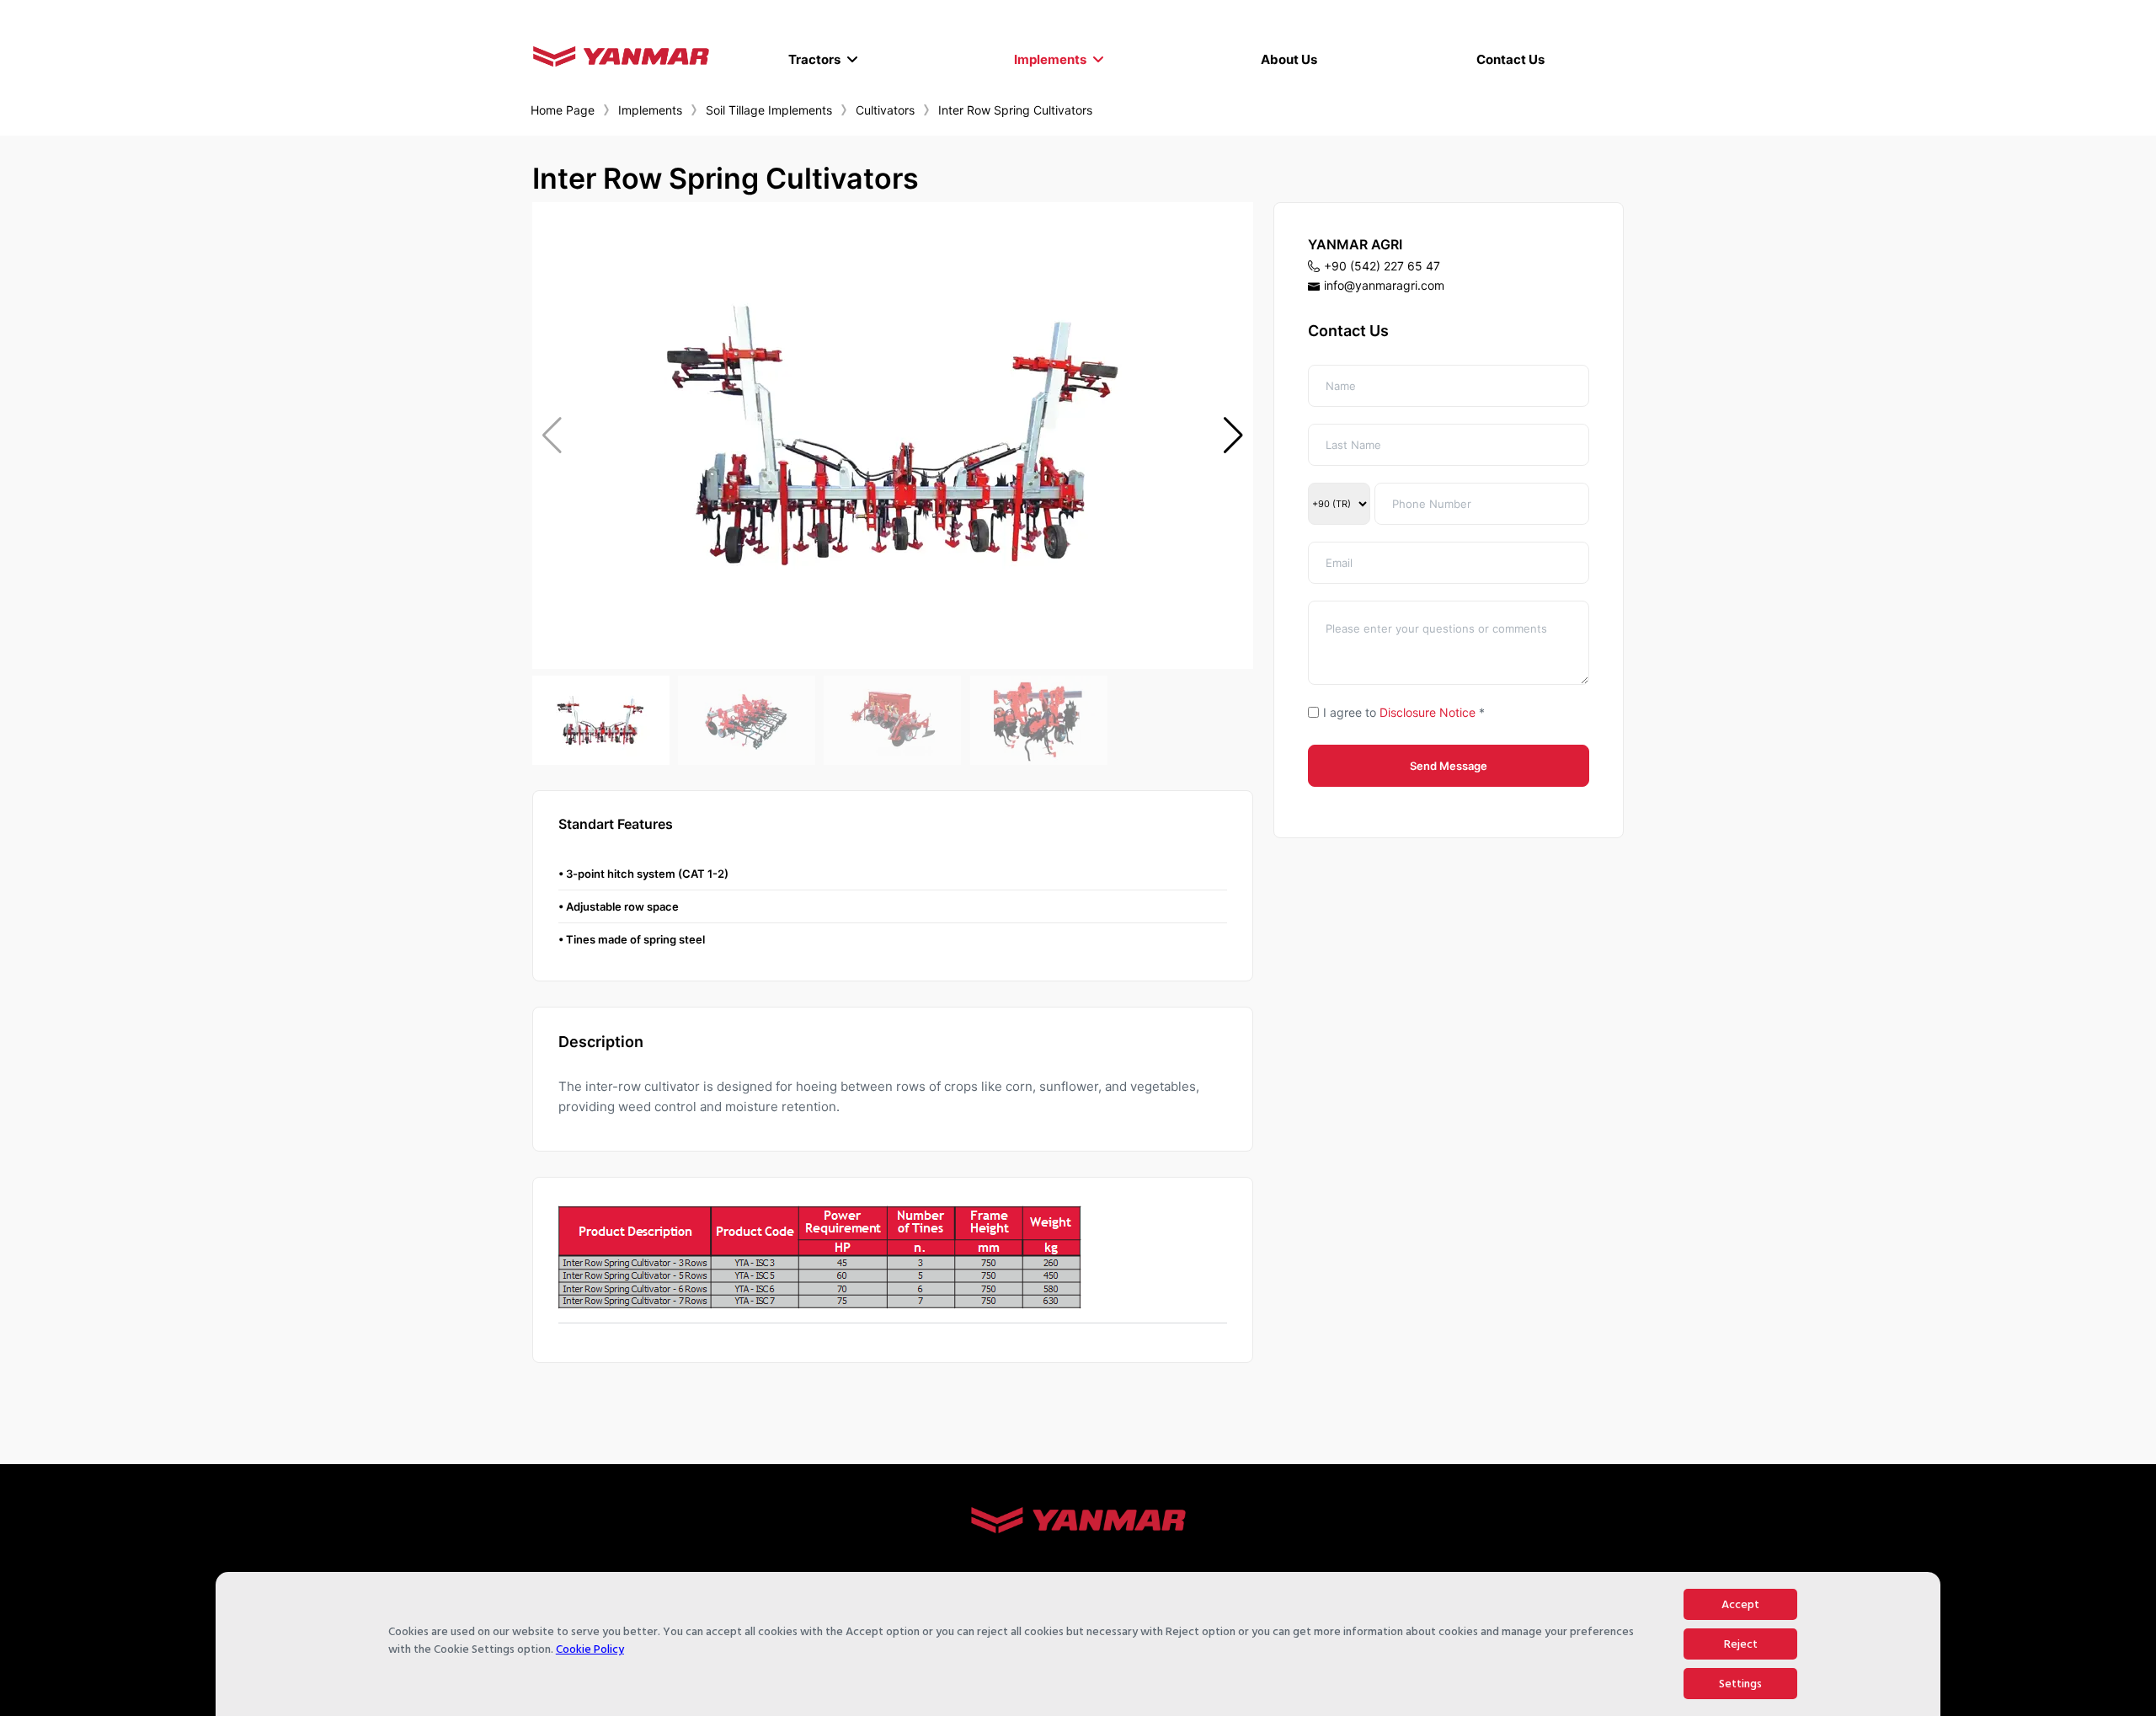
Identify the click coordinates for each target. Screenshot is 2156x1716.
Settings (1740, 1684)
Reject (1741, 1644)
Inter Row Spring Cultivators (1015, 110)
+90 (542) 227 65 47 (1382, 266)
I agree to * (1404, 712)
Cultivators (885, 110)
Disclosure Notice (1428, 712)
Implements (650, 110)
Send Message (1449, 766)
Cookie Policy (590, 1649)
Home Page (563, 110)
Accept (1740, 1604)
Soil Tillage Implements (769, 110)
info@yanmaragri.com (1384, 285)
